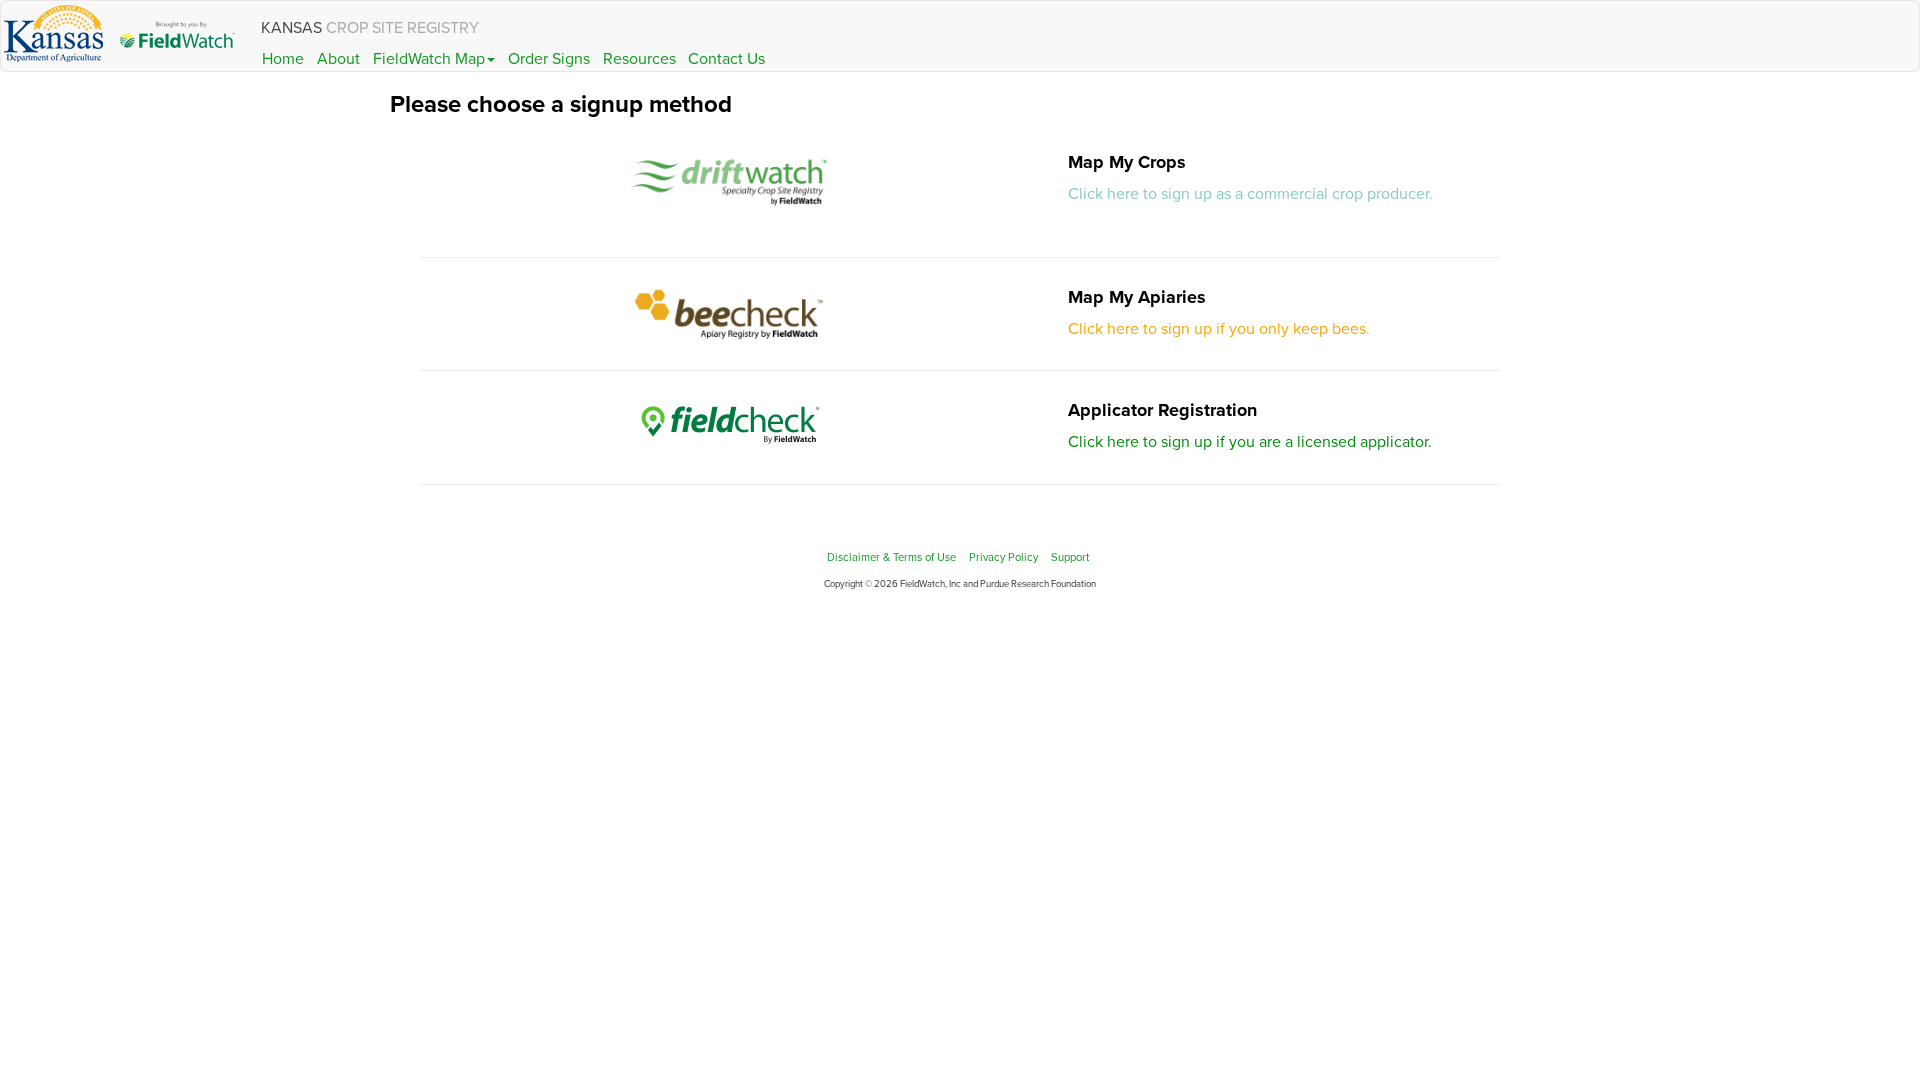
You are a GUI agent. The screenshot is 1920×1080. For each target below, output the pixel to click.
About (338, 59)
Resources (639, 59)
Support (1070, 557)
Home (283, 59)
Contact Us (726, 59)
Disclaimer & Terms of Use (891, 557)
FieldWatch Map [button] (429, 59)
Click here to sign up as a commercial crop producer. (1250, 194)
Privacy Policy (1003, 557)
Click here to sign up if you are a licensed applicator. (1250, 442)
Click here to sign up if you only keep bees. (1219, 329)
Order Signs (549, 59)
